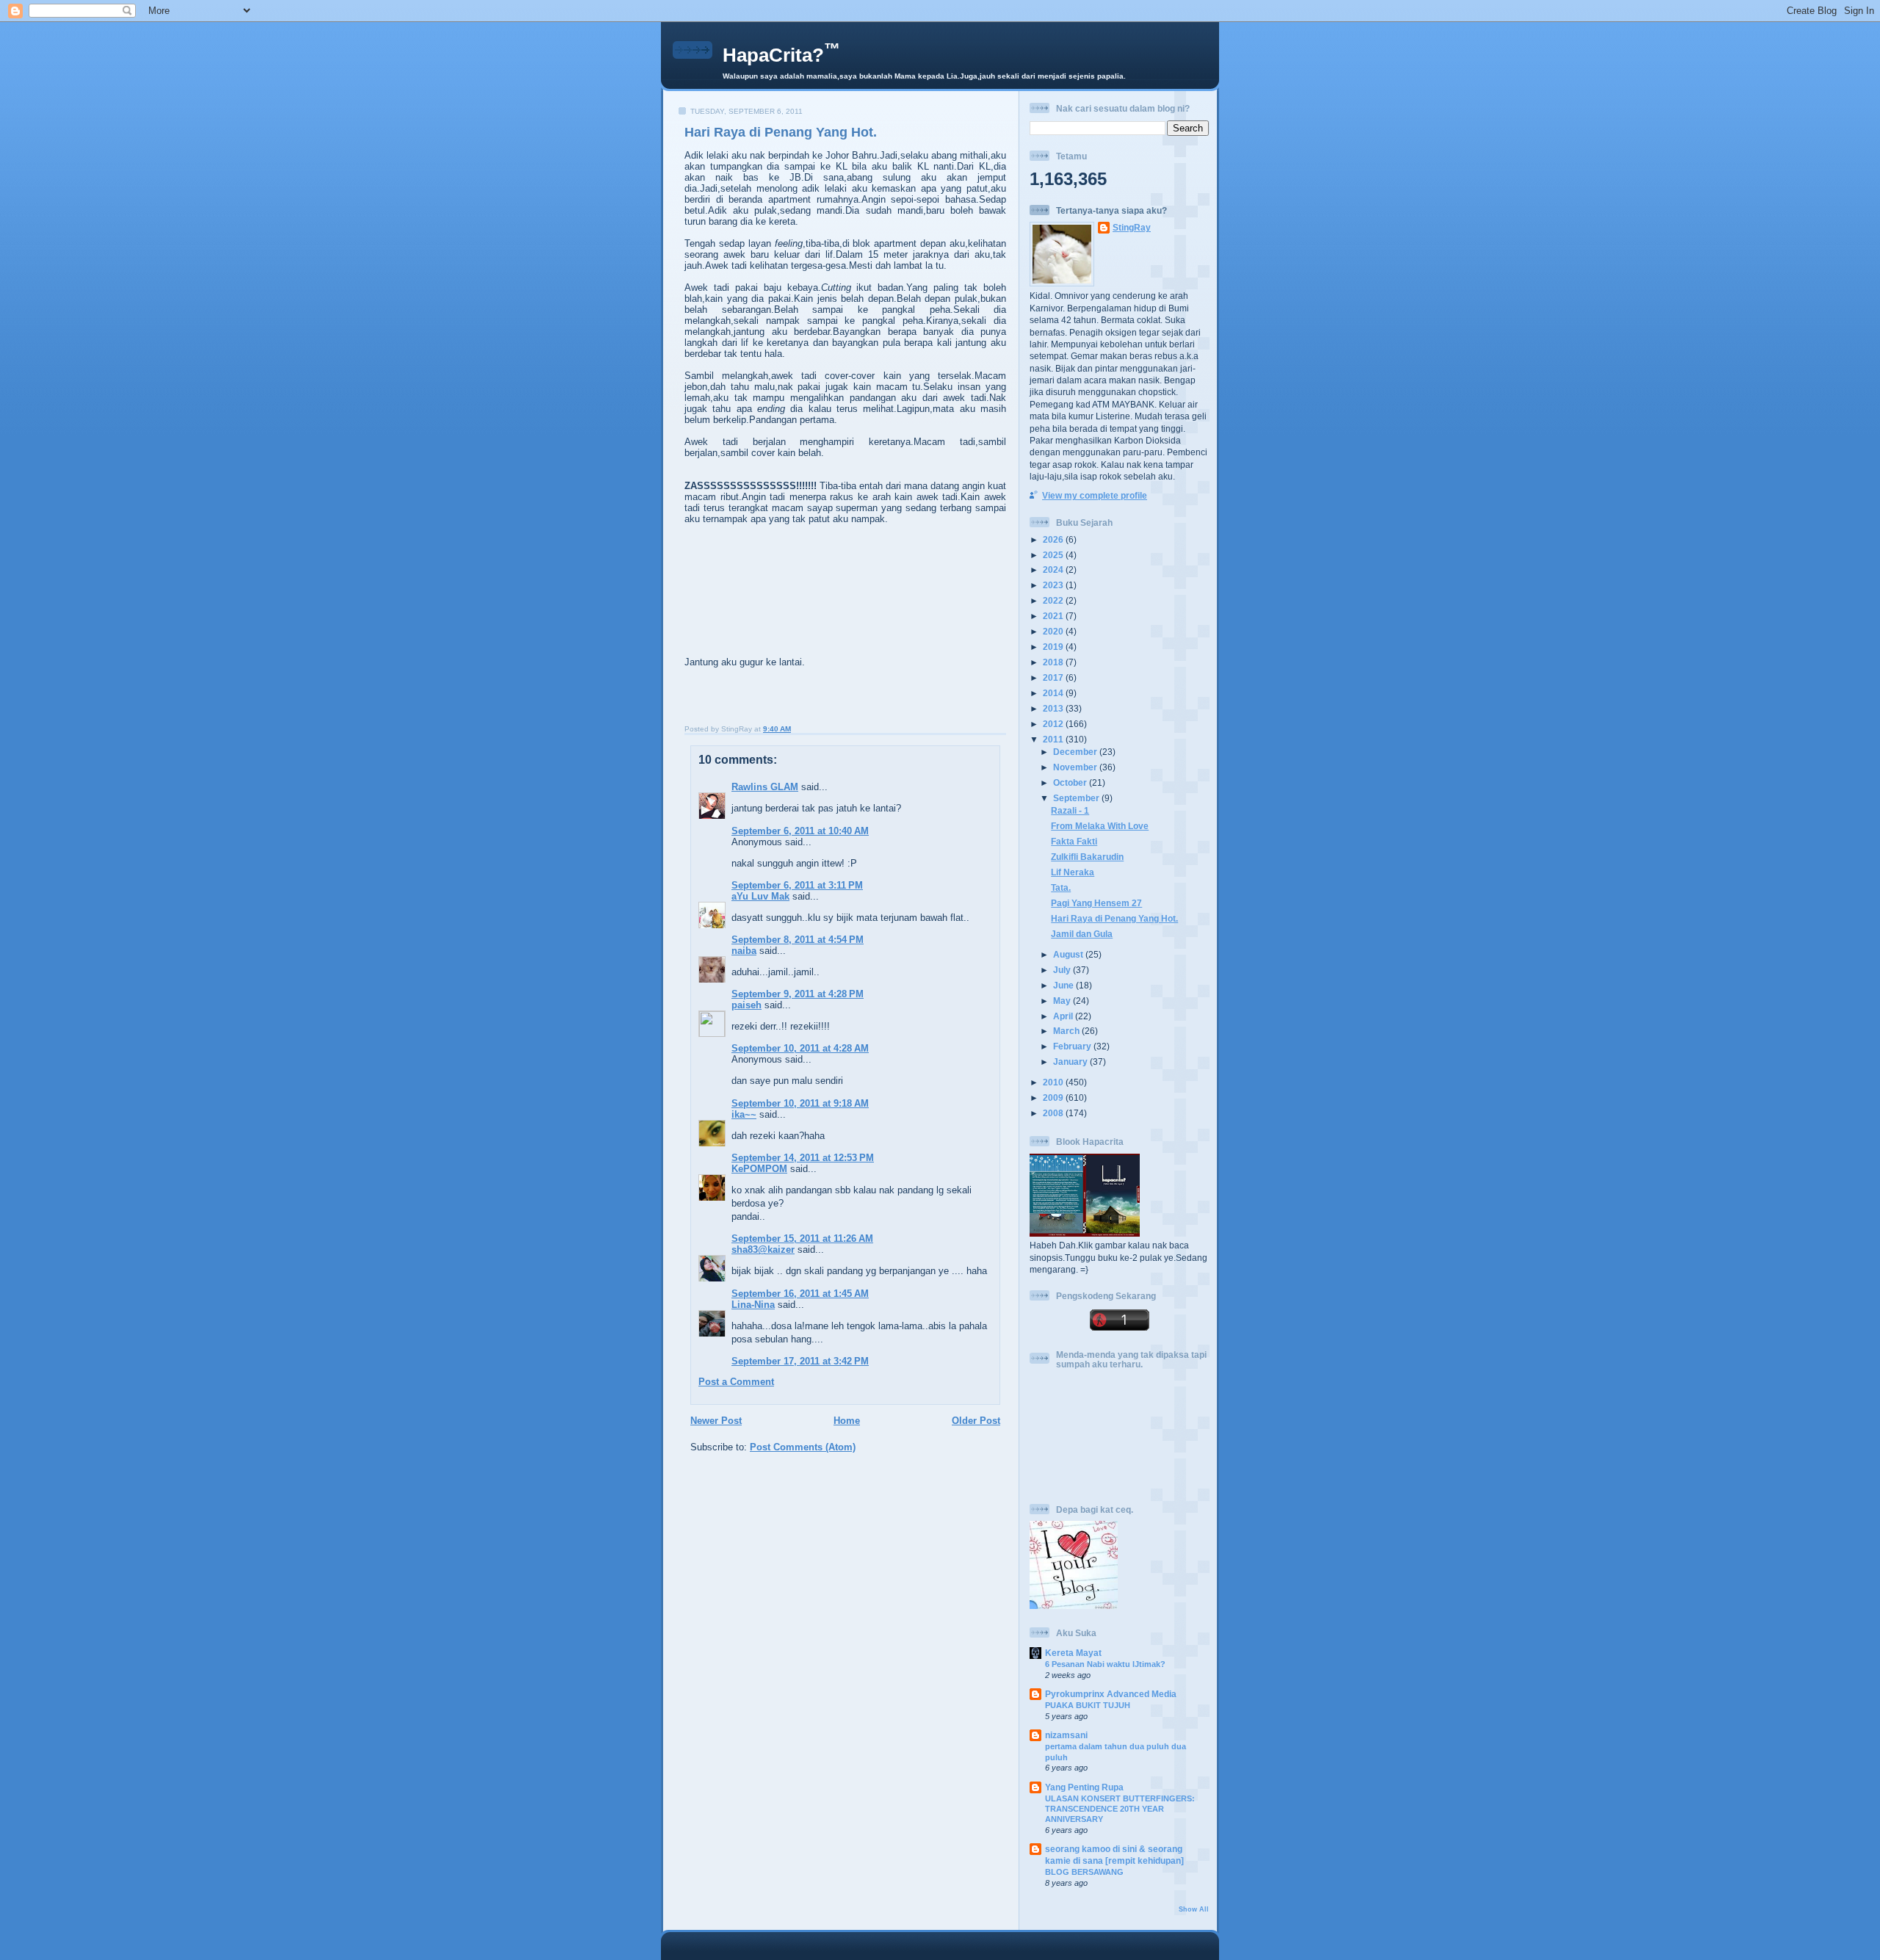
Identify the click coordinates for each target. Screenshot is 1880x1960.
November (1076, 767)
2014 (1054, 693)
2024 (1054, 569)
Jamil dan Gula (1082, 934)
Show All (1194, 1909)
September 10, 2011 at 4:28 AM (800, 1048)
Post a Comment (736, 1382)
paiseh (746, 1005)
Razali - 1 (1070, 810)
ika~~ (744, 1114)
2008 (1054, 1113)
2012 (1054, 724)
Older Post (976, 1421)
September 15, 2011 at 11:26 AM (802, 1238)
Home (847, 1421)
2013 (1054, 708)
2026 (1054, 539)
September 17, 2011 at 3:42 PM (800, 1361)
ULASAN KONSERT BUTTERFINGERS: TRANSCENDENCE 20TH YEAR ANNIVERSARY (1120, 1809)
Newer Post (716, 1421)
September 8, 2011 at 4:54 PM (798, 940)
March (1067, 1031)
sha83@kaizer (763, 1250)
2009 (1054, 1097)
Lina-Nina (753, 1305)
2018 (1054, 662)
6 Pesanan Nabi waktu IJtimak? (1105, 1664)
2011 (1054, 739)
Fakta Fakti (1074, 841)
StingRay (1132, 227)
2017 (1054, 677)
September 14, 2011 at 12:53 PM (803, 1158)
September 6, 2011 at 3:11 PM (797, 885)
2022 (1054, 600)
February (1073, 1046)
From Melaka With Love (1100, 826)
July (1063, 970)
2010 (1054, 1082)
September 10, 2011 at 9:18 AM (800, 1103)
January (1071, 1062)
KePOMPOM (759, 1169)
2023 (1054, 585)
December (1076, 752)
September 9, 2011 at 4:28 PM (798, 994)
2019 (1054, 647)
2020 (1054, 631)
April (1064, 1016)
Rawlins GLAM (765, 787)
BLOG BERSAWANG (1084, 1872)
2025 (1054, 555)
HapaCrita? (781, 55)
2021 (1054, 616)
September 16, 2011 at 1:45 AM (800, 1294)
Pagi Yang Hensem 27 (1096, 903)
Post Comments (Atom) (803, 1447)
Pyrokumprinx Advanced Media (1111, 1694)
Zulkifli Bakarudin (1087, 857)
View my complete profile (1095, 495)
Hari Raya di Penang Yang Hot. (781, 132)
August (1069, 954)
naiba (744, 951)
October (1071, 782)
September (1077, 798)
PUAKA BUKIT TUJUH (1088, 1705)
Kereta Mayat (1073, 1653)
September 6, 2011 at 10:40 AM (800, 831)
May (1063, 1001)
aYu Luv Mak (760, 896)
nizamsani (1066, 1735)
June (1064, 985)
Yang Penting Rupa (1084, 1787)
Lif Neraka (1073, 872)
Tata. (1061, 887)
